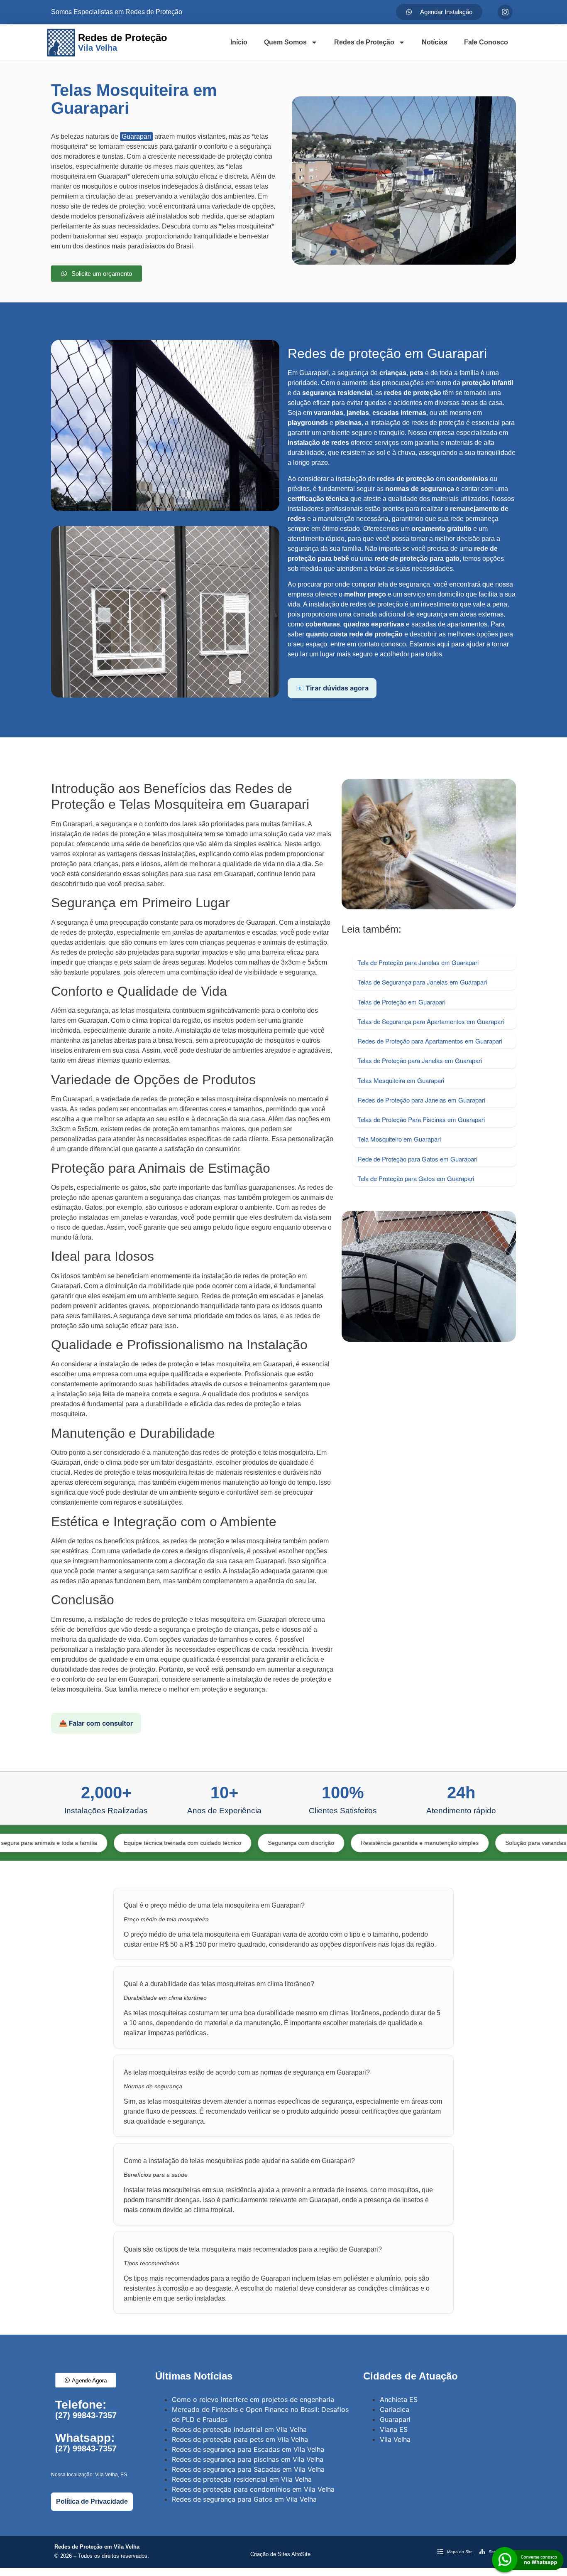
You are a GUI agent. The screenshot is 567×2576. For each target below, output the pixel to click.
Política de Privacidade (92, 2501)
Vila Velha (395, 2439)
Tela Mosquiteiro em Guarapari (399, 1139)
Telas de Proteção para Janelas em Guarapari (420, 1060)
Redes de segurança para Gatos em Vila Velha (244, 2499)
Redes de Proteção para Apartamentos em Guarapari (430, 1041)
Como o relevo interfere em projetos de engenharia (253, 2399)
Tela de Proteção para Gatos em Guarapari (416, 1178)
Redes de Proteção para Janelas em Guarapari (421, 1100)
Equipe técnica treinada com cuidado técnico (110, 1843)
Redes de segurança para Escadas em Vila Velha (248, 2449)
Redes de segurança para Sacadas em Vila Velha (248, 2469)
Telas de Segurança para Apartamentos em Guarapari (431, 1021)
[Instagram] (505, 12)
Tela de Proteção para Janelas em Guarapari (418, 962)
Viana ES (394, 2429)
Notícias (435, 42)
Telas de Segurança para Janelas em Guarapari (422, 982)
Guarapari (136, 136)
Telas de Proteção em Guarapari (401, 1002)
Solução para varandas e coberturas (481, 1843)
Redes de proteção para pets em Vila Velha (240, 2439)
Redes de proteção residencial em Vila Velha (242, 2479)
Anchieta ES (399, 2399)
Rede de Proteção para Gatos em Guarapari (417, 1159)
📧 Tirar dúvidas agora (332, 688)
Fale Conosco (486, 42)
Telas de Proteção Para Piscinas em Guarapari (421, 1119)
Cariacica (395, 2409)
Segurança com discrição (229, 1843)
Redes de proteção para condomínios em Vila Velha (253, 2489)
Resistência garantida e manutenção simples (347, 1843)
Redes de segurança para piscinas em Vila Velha (248, 2459)
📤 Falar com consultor (96, 1723)
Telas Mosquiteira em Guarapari (401, 1080)
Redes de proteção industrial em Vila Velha (239, 2429)
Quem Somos (285, 42)
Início (239, 42)
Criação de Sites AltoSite (280, 2554)
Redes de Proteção (364, 42)
